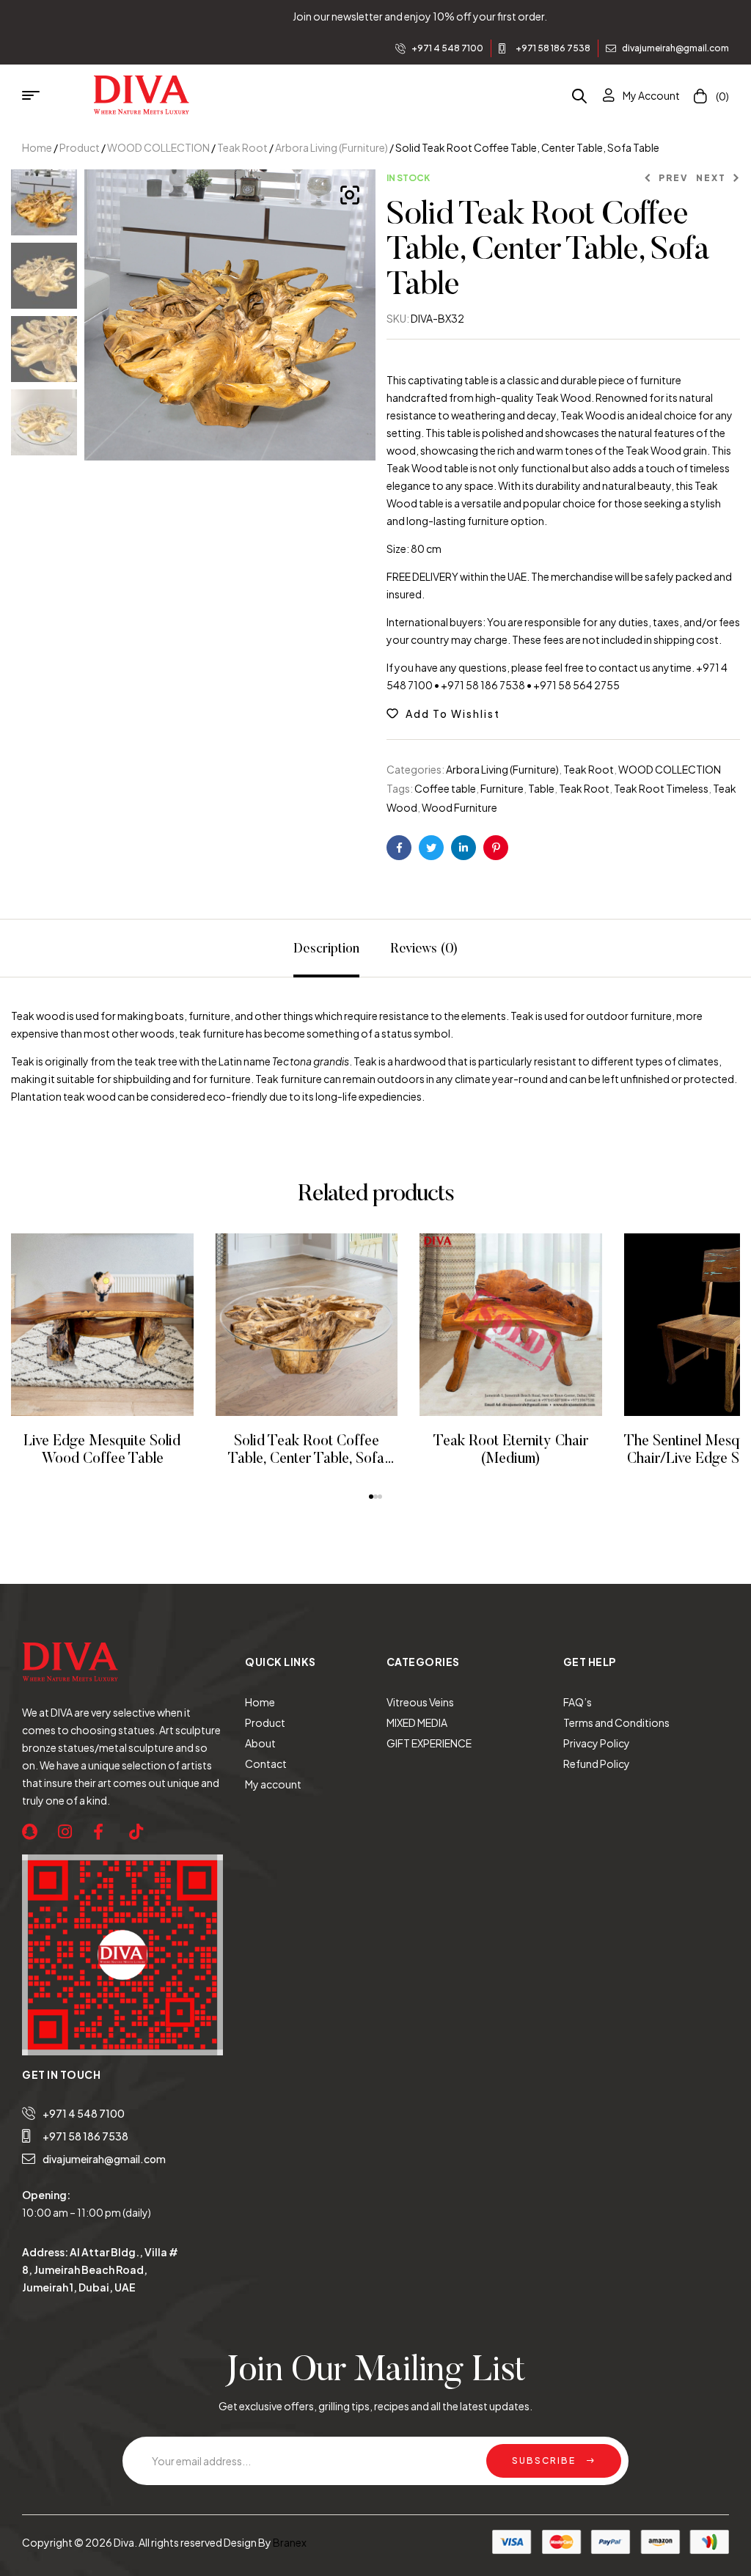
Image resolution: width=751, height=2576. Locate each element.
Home (37, 147)
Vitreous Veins (420, 1702)
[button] (371, 1497)
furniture (209, 1016)
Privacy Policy (597, 1743)
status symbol (416, 1033)
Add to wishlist (453, 713)
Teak (23, 1016)
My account (273, 1784)
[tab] (326, 948)
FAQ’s (578, 1702)
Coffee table (445, 788)
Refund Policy (597, 1764)
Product (80, 147)
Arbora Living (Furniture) (331, 147)
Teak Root (242, 147)
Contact (266, 1764)
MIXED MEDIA (417, 1722)
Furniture (502, 788)
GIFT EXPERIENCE (429, 1743)
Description (326, 950)
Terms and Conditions (616, 1722)
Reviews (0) (424, 950)
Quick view (122, 1325)
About (260, 1743)
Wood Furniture (459, 807)
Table (541, 788)
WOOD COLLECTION (158, 147)
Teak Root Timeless (661, 788)
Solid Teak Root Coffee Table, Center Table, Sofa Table (306, 1459)
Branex (290, 2542)
